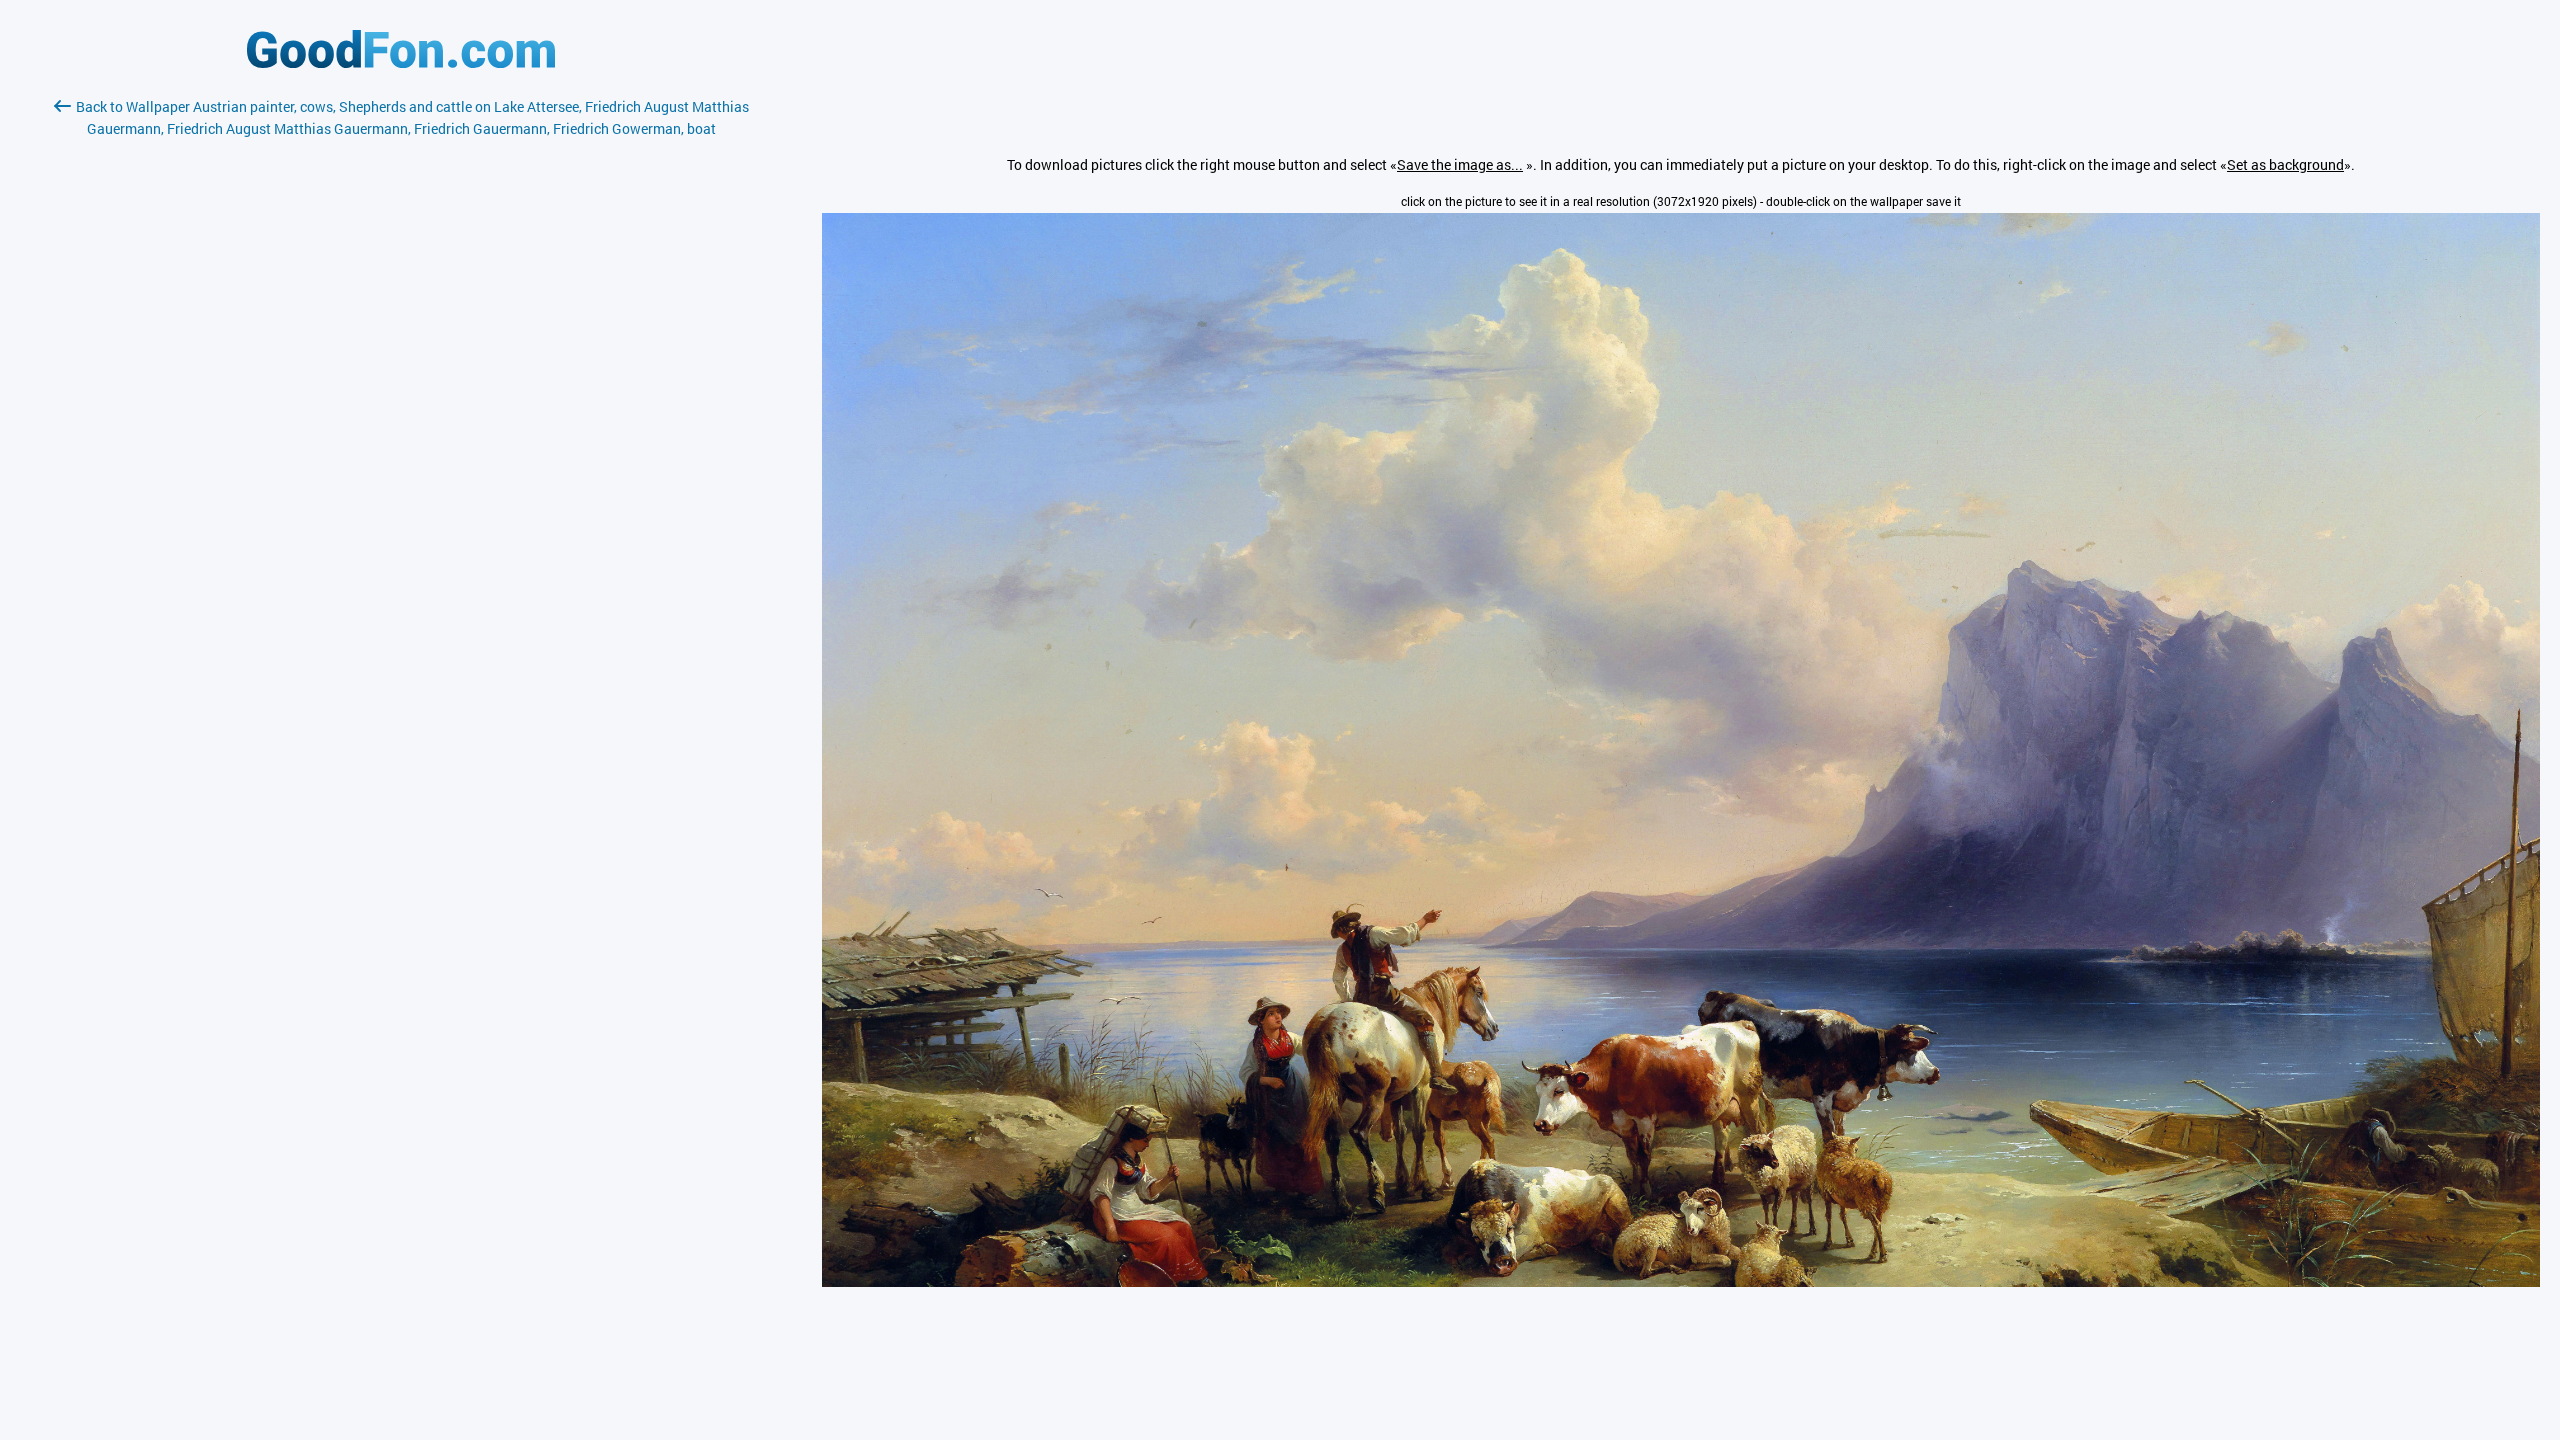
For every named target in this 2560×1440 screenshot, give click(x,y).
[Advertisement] (401, 377)
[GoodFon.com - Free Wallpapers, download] (401, 62)
